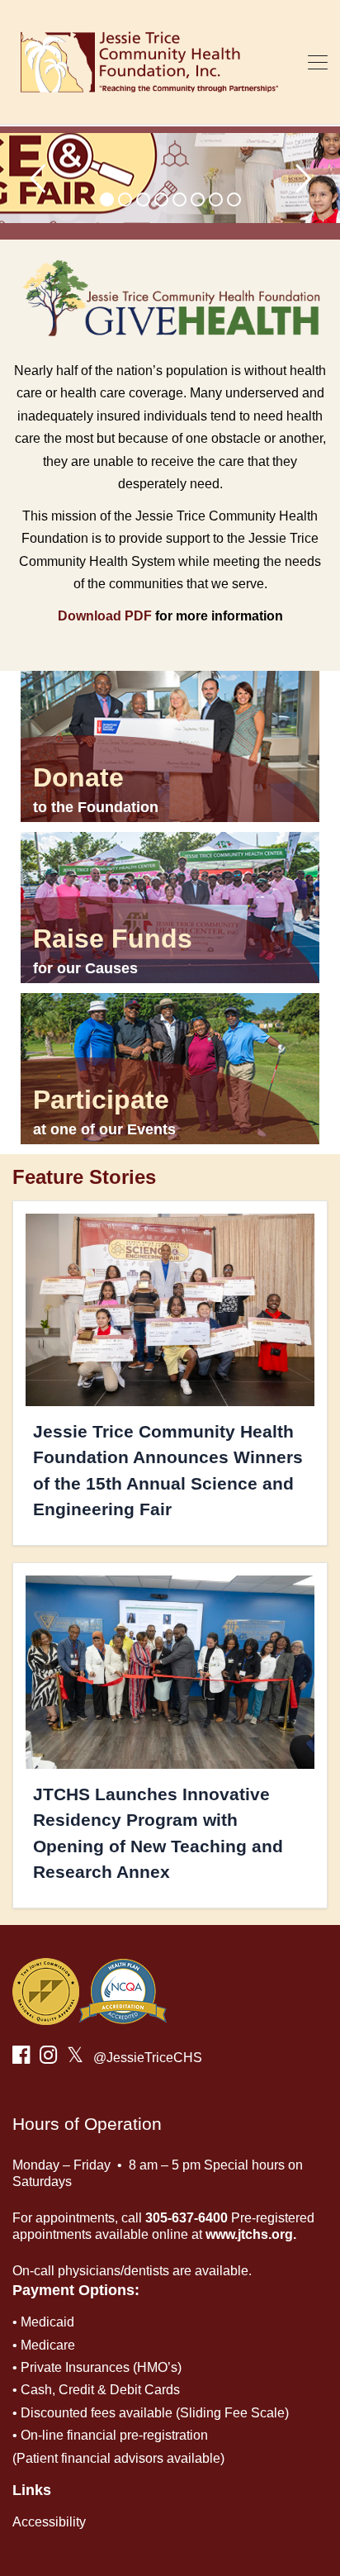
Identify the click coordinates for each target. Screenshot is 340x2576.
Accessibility (49, 2522)
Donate (78, 777)
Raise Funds (113, 939)
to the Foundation (96, 807)
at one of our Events (104, 1129)
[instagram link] (48, 2058)
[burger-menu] (318, 62)
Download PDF (105, 616)
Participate (101, 1100)
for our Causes (85, 968)
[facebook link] (21, 2058)
